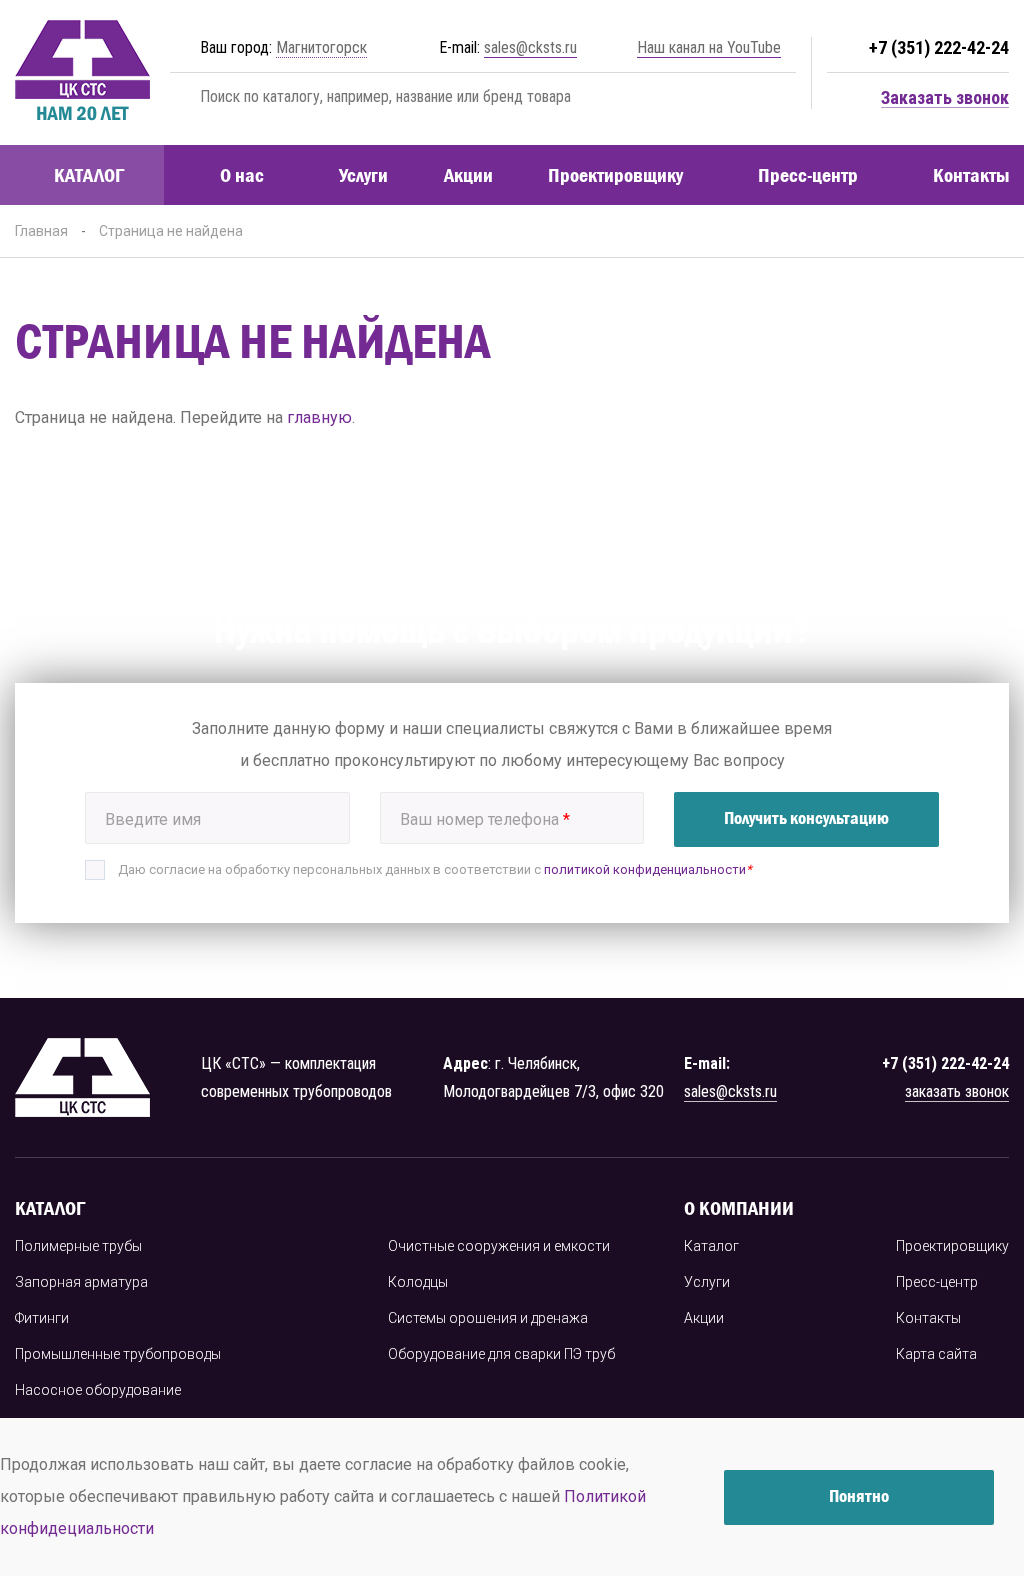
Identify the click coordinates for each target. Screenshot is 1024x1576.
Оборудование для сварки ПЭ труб (501, 1354)
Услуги (363, 175)
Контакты (971, 175)
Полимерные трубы (78, 1246)
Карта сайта (936, 1354)
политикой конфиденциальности (645, 869)
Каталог (711, 1246)
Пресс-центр (808, 175)
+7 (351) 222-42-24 (939, 47)
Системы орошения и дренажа (488, 1318)
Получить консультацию (806, 818)
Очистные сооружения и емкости (499, 1246)
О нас (242, 175)
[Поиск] (181, 96)
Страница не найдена (171, 231)
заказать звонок (957, 1091)
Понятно (859, 1496)
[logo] (82, 72)
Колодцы (418, 1282)
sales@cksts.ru (530, 47)
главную (319, 417)
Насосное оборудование (98, 1390)
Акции (468, 175)
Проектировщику (615, 175)
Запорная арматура (81, 1282)
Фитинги (42, 1318)
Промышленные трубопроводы (118, 1354)
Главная (41, 231)
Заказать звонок (945, 98)
